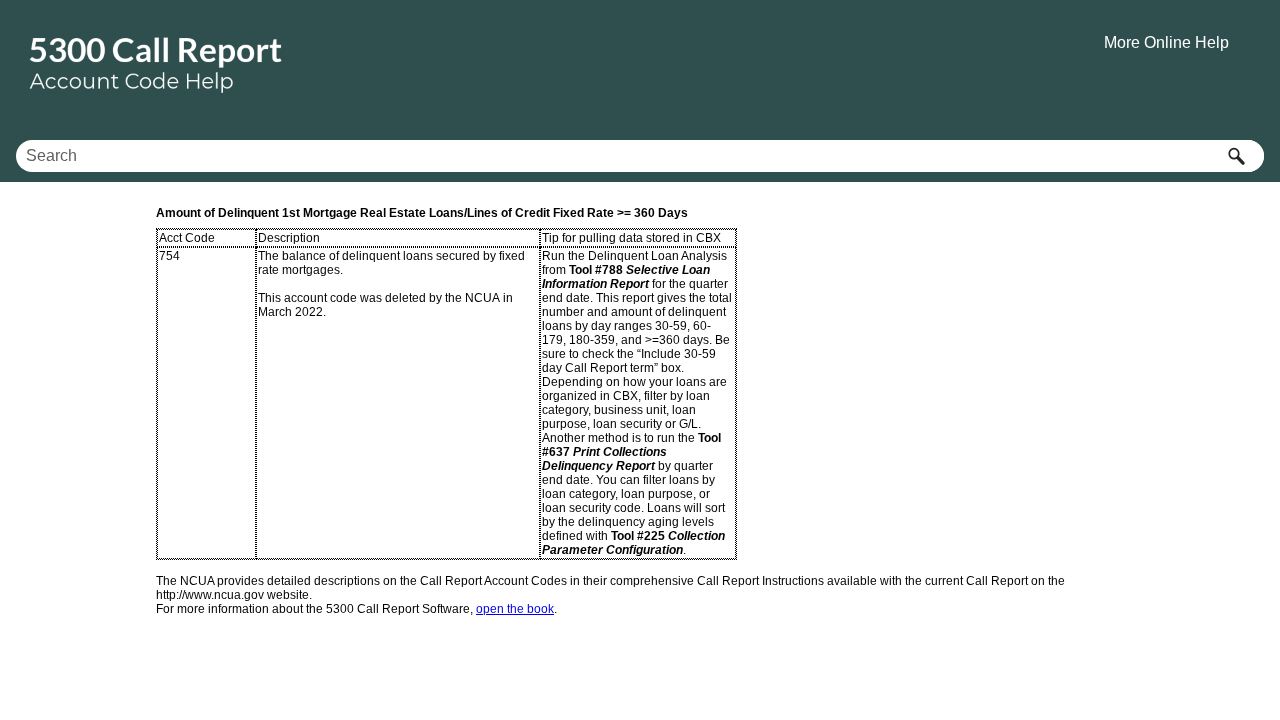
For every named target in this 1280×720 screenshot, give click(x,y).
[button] (1236, 156)
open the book (515, 609)
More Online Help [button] (1166, 42)
